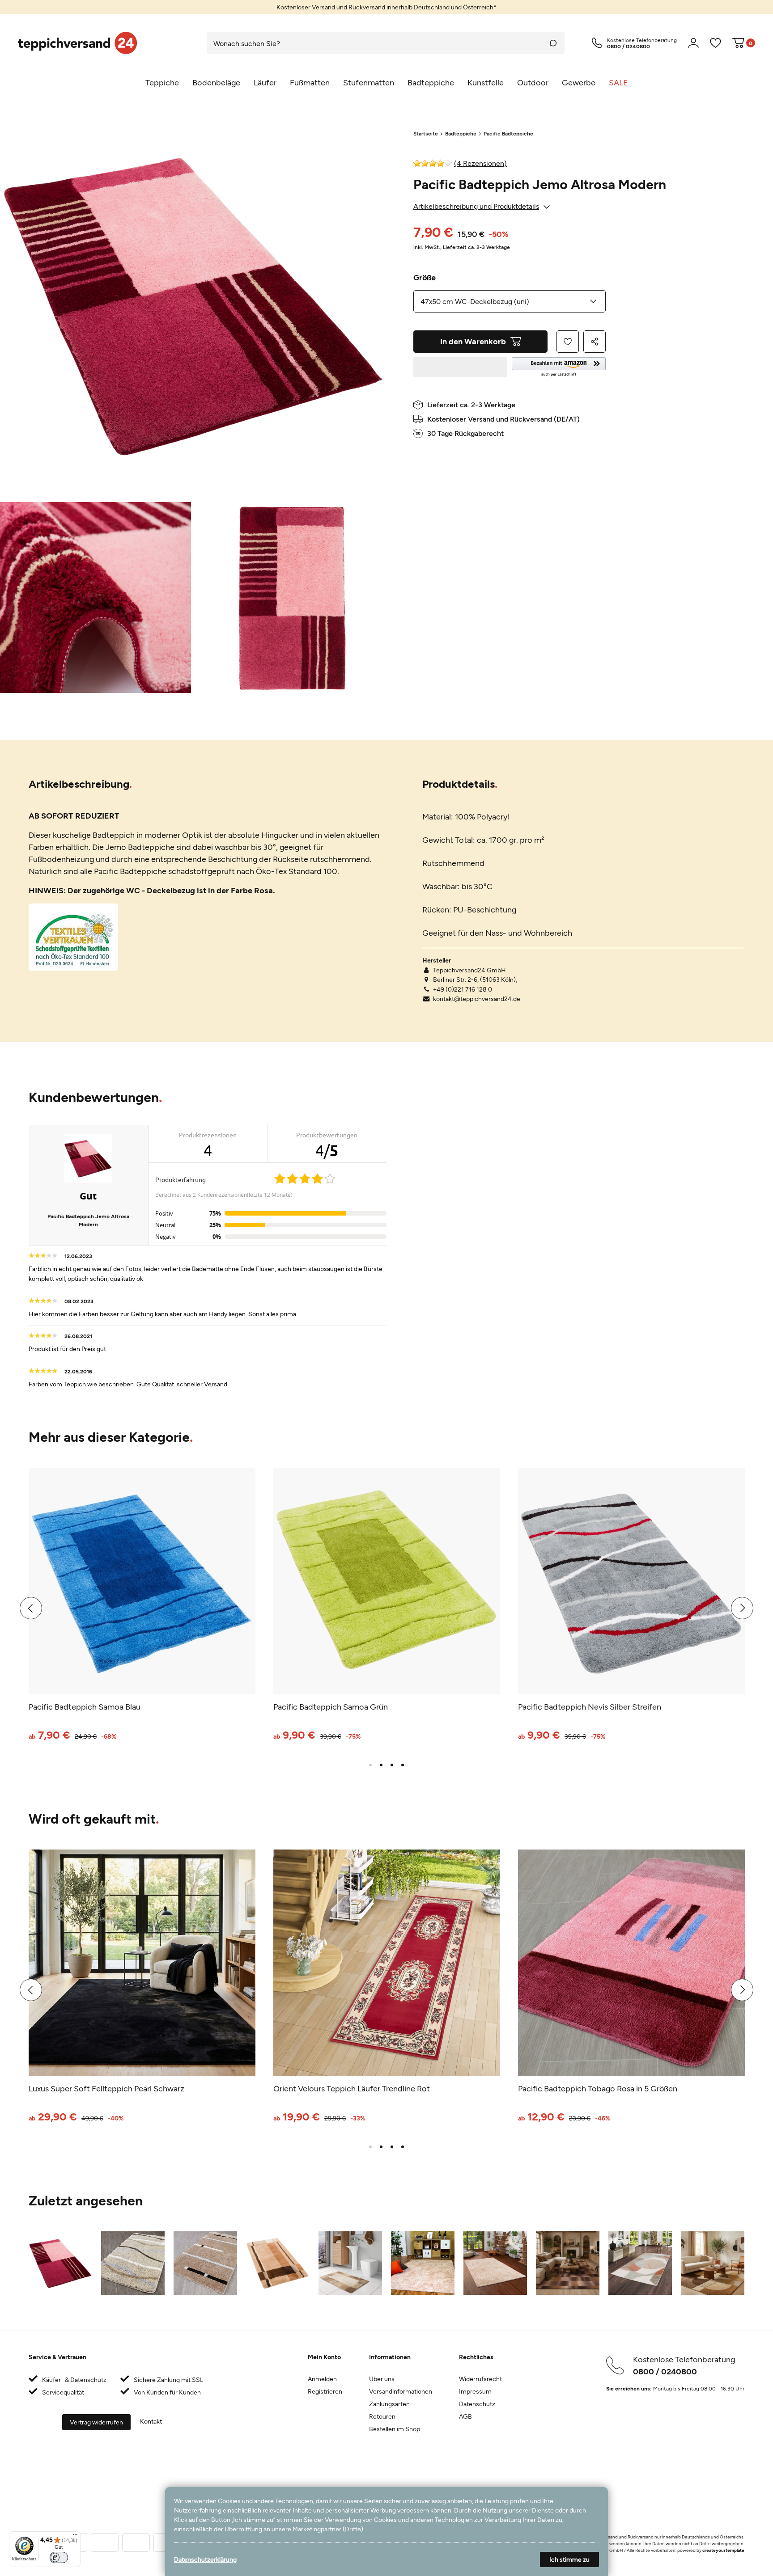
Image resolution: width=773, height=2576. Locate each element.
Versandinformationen (401, 2391)
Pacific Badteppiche (508, 133)
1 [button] (370, 1765)
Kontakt (151, 2421)
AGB (465, 2416)
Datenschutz (477, 2404)
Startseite (426, 133)
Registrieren (325, 2391)
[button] (559, 367)
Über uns (382, 2379)
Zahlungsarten (389, 2404)
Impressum (475, 2391)
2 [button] (381, 1765)
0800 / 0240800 (665, 2371)
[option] (386, 7)
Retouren (382, 2416)
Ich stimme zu (569, 2559)
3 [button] (392, 1765)
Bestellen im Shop (395, 2429)
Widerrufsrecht (480, 2379)
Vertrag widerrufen (96, 2422)
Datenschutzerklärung (205, 2559)
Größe (425, 277)
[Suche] (553, 43)
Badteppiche (461, 133)
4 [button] (403, 1765)
